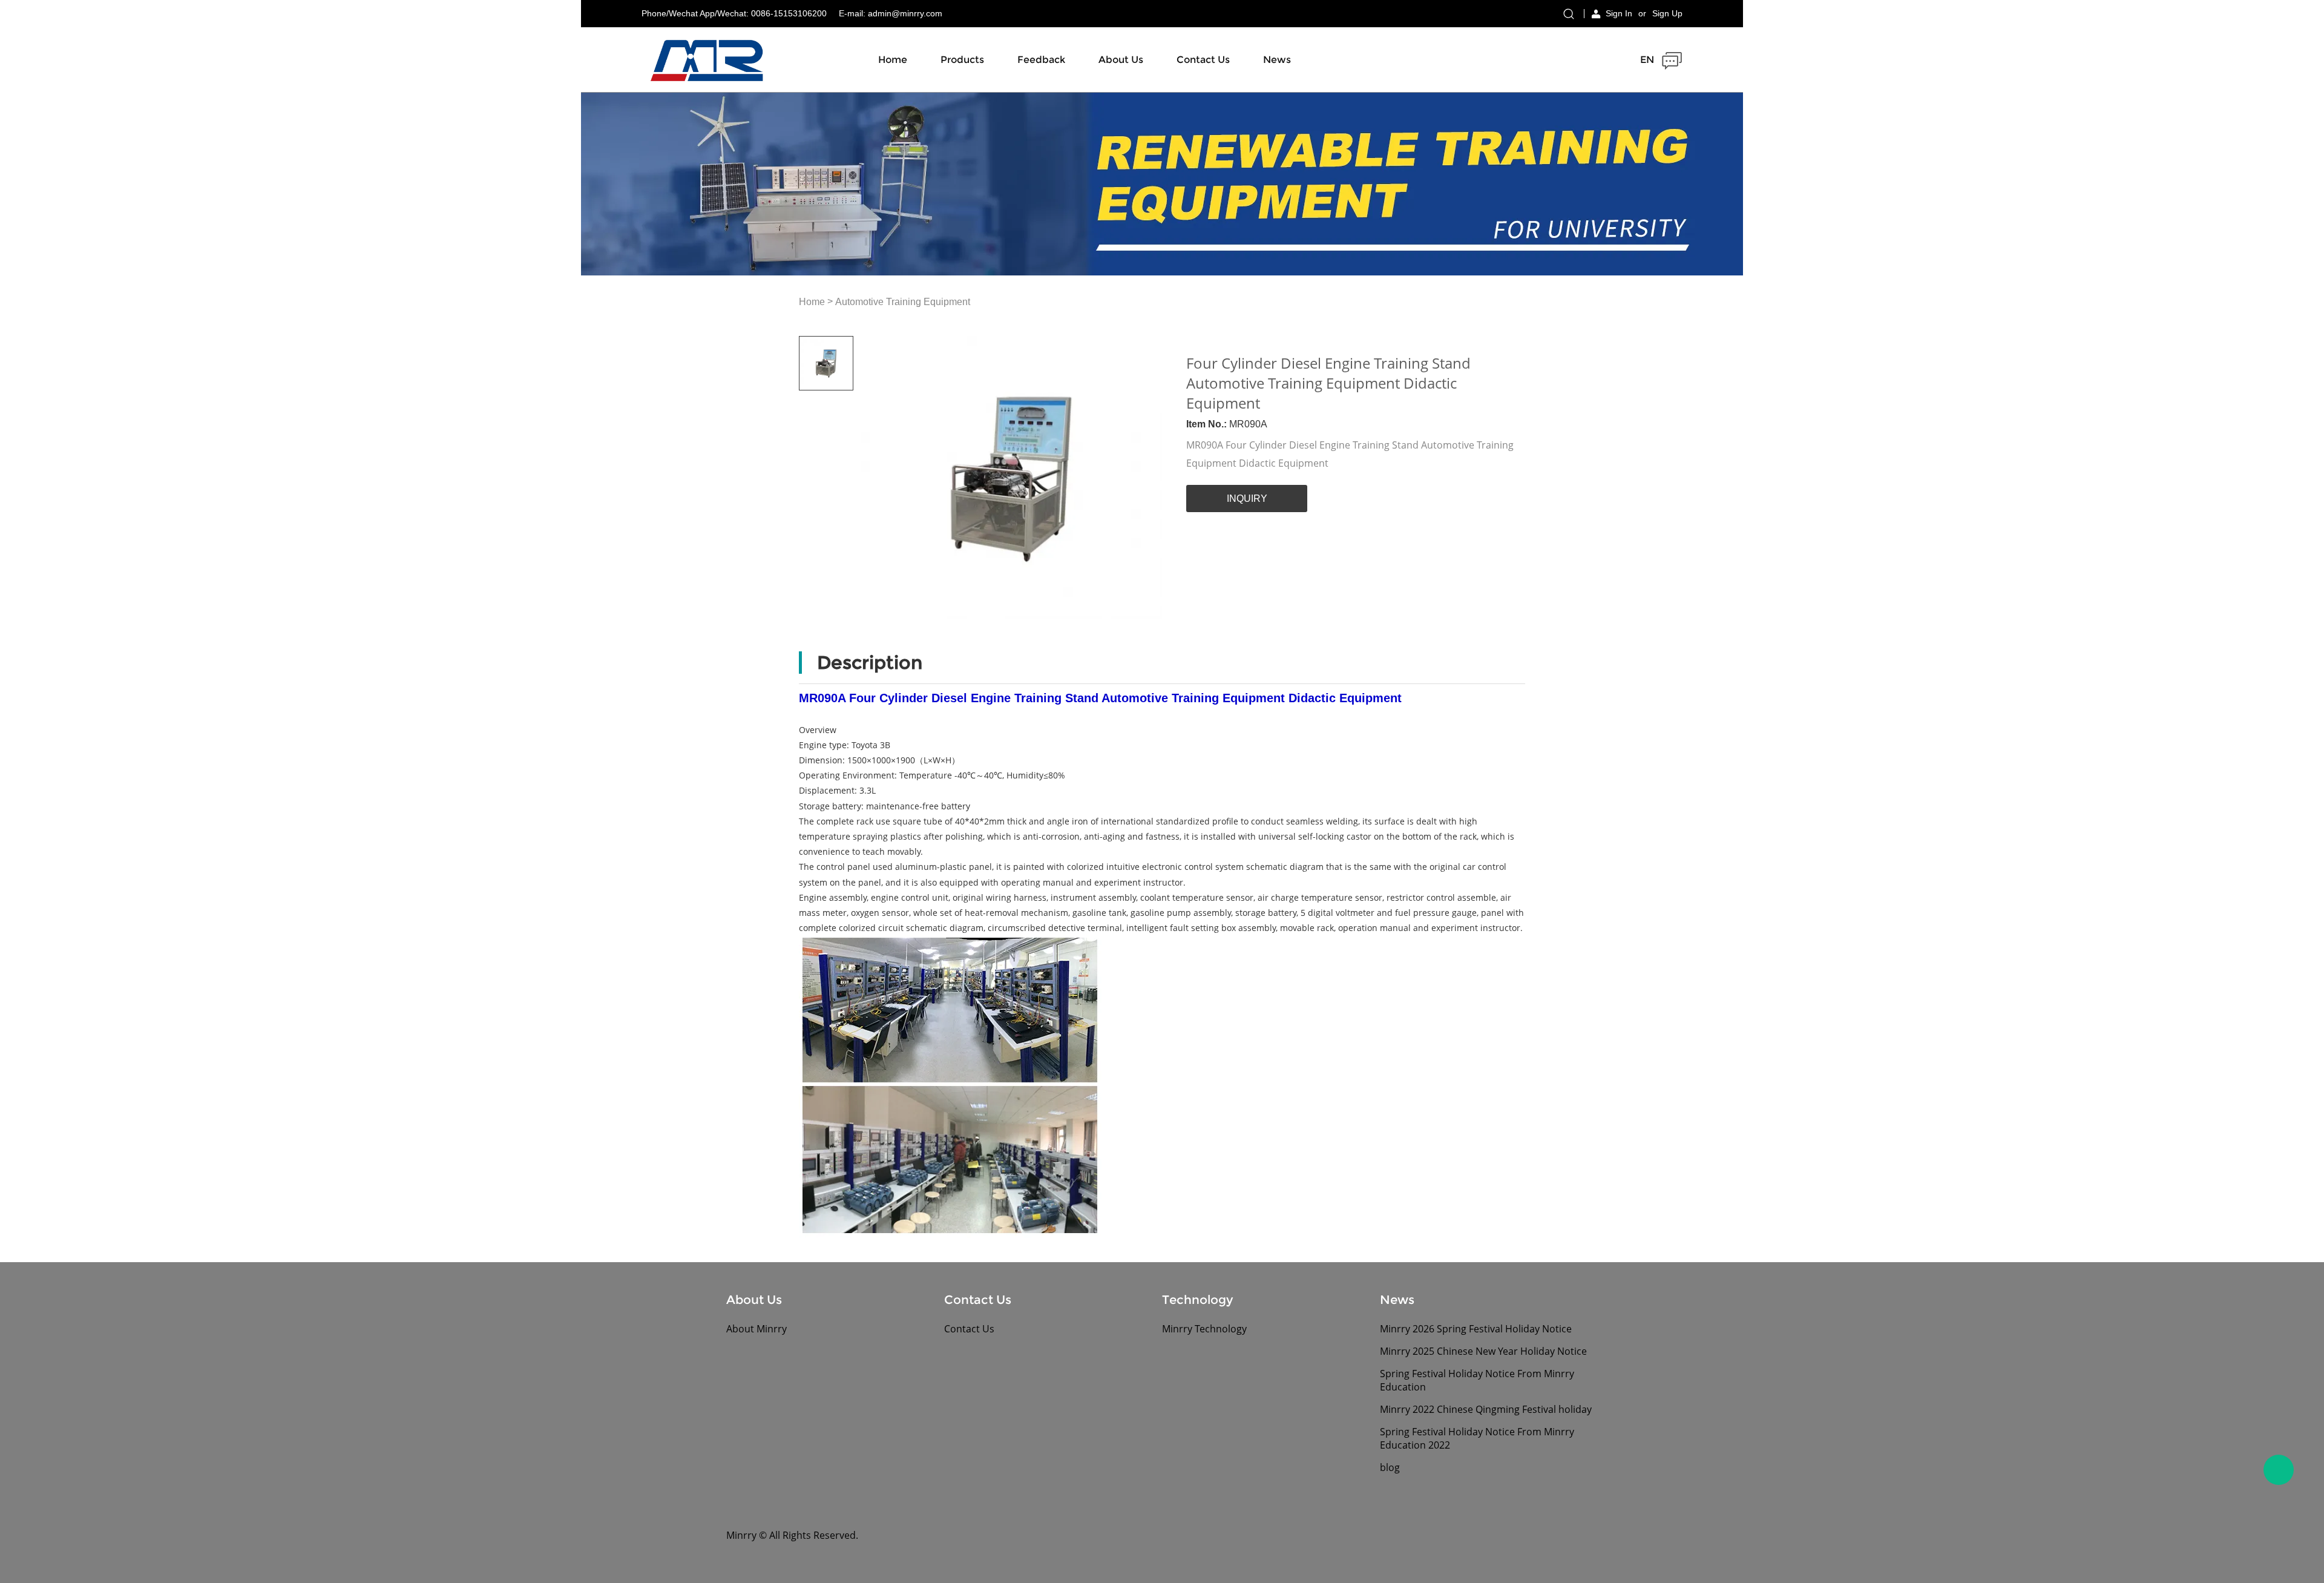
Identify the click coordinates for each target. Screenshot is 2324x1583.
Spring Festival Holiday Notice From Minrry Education (1477, 1380)
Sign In (1619, 13)
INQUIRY (1247, 499)
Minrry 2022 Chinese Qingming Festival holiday (1486, 1409)
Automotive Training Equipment (903, 302)
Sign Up (1667, 13)
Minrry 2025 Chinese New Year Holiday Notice (1483, 1351)
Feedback (1041, 60)
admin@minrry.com (905, 13)
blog (1390, 1467)
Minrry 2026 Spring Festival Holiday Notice (1476, 1329)
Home (893, 60)
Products (962, 60)
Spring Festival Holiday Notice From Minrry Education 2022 (1477, 1438)
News (1277, 60)
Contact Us (1203, 60)
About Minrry (757, 1329)
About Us (1121, 60)
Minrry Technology (1204, 1329)
